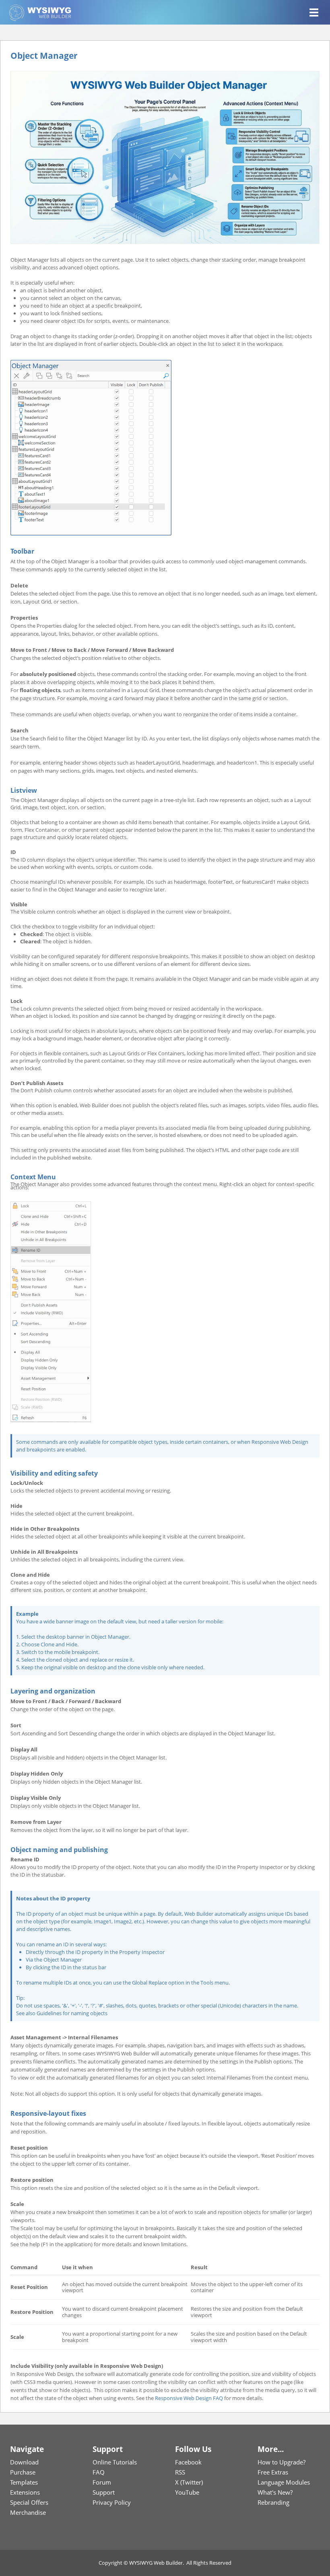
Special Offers (29, 2502)
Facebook (188, 2462)
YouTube (187, 2492)
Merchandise (28, 2512)
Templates (24, 2482)
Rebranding (273, 2502)
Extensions (25, 2492)
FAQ (99, 2472)
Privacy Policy (112, 2502)
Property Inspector (142, 1952)
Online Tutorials (115, 2462)
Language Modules (284, 2482)
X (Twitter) (189, 2482)
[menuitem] (41, 2462)
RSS (180, 2472)
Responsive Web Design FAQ (189, 2398)
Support (104, 2492)
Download (24, 2462)
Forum (102, 2482)
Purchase (23, 2472)
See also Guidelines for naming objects (62, 2013)
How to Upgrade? (282, 2462)
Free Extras (273, 2472)
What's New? (275, 2492)
